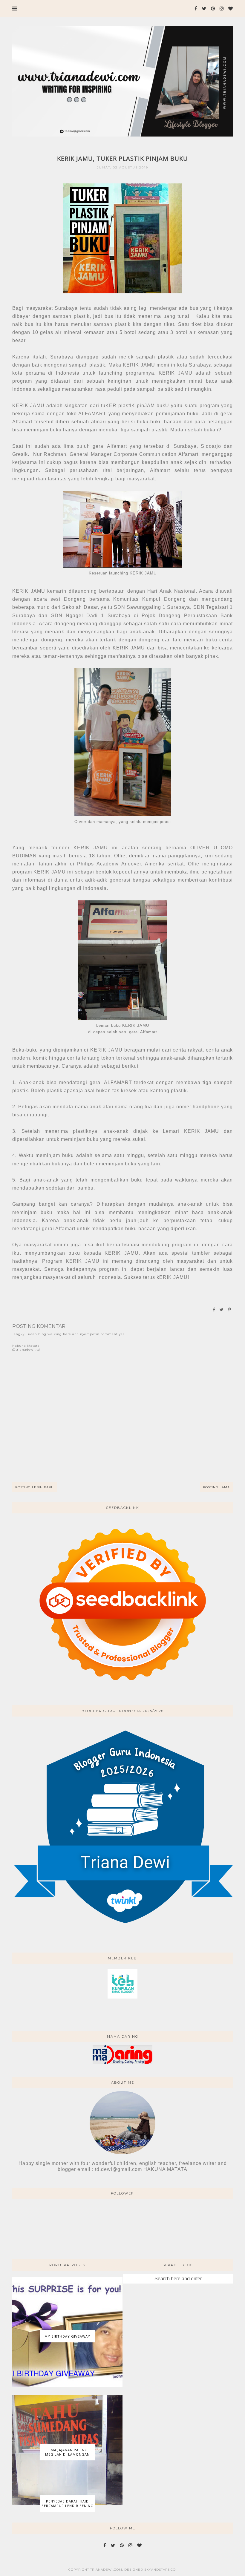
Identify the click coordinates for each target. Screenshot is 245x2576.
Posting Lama (216, 1487)
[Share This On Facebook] (214, 1310)
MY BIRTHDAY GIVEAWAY (67, 2336)
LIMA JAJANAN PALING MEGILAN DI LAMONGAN (67, 2452)
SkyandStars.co (160, 2570)
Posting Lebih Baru (35, 1487)
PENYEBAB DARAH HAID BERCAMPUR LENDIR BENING (68, 2503)
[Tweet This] (222, 1310)
